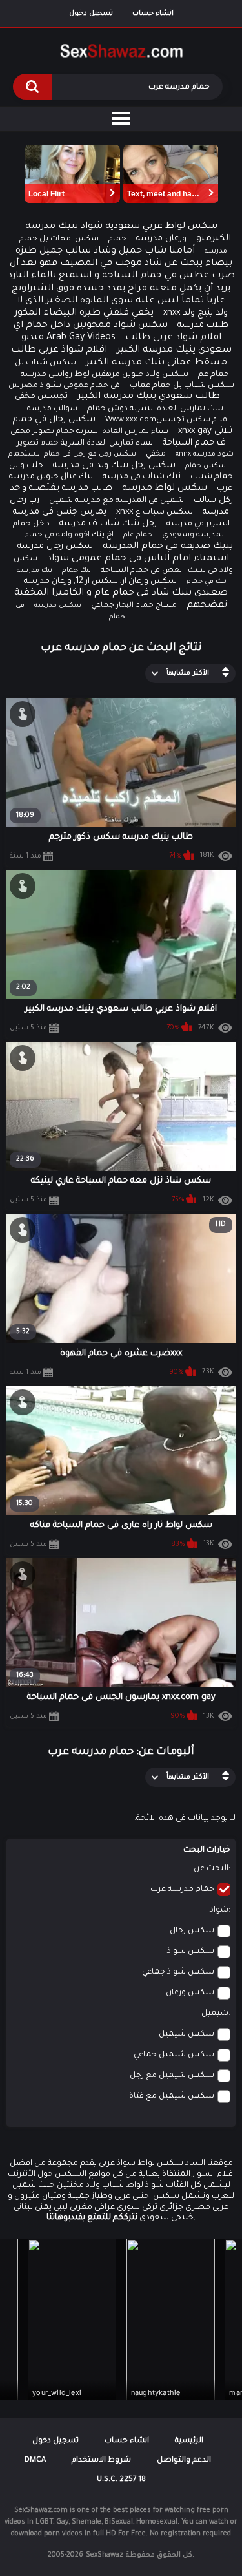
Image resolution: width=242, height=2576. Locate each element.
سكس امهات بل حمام (59, 239)
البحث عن (211, 1869)
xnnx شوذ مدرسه (205, 454)
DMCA (35, 2461)
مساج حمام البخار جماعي (134, 606)
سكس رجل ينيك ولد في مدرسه (114, 466)
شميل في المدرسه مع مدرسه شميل (116, 501)
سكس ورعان (190, 1993)
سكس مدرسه (58, 606)
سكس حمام (206, 466)
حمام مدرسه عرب (182, 1890)
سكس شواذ (191, 1952)
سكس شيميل (187, 2034)
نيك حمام (76, 571)
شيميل (215, 2014)
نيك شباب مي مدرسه (142, 477)
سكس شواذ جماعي (178, 1972)
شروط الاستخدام (101, 2461)
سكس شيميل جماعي (174, 2055)
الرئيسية (189, 2441)
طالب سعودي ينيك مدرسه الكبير (149, 397)
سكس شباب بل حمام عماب (182, 386)
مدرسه (216, 251)
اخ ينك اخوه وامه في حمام (69, 535)
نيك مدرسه (35, 571)
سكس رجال (192, 1931)
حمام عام (138, 535)
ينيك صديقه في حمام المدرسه (168, 547)
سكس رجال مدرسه (55, 546)
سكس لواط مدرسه (165, 489)
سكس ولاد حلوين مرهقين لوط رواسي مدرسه (105, 375)
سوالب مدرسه (52, 409)
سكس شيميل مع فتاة (172, 2096)
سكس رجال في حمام (54, 420)
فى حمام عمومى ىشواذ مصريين (64, 386)
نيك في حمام (207, 582)
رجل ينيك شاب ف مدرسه (108, 524)
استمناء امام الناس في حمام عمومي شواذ (138, 559)
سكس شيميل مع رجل (172, 2076)
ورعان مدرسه (161, 239)
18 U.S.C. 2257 (121, 2480)
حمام (117, 239)
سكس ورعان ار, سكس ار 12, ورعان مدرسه (100, 582)
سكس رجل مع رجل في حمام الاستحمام (72, 454)
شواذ (219, 1910)
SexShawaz (105, 2555)
